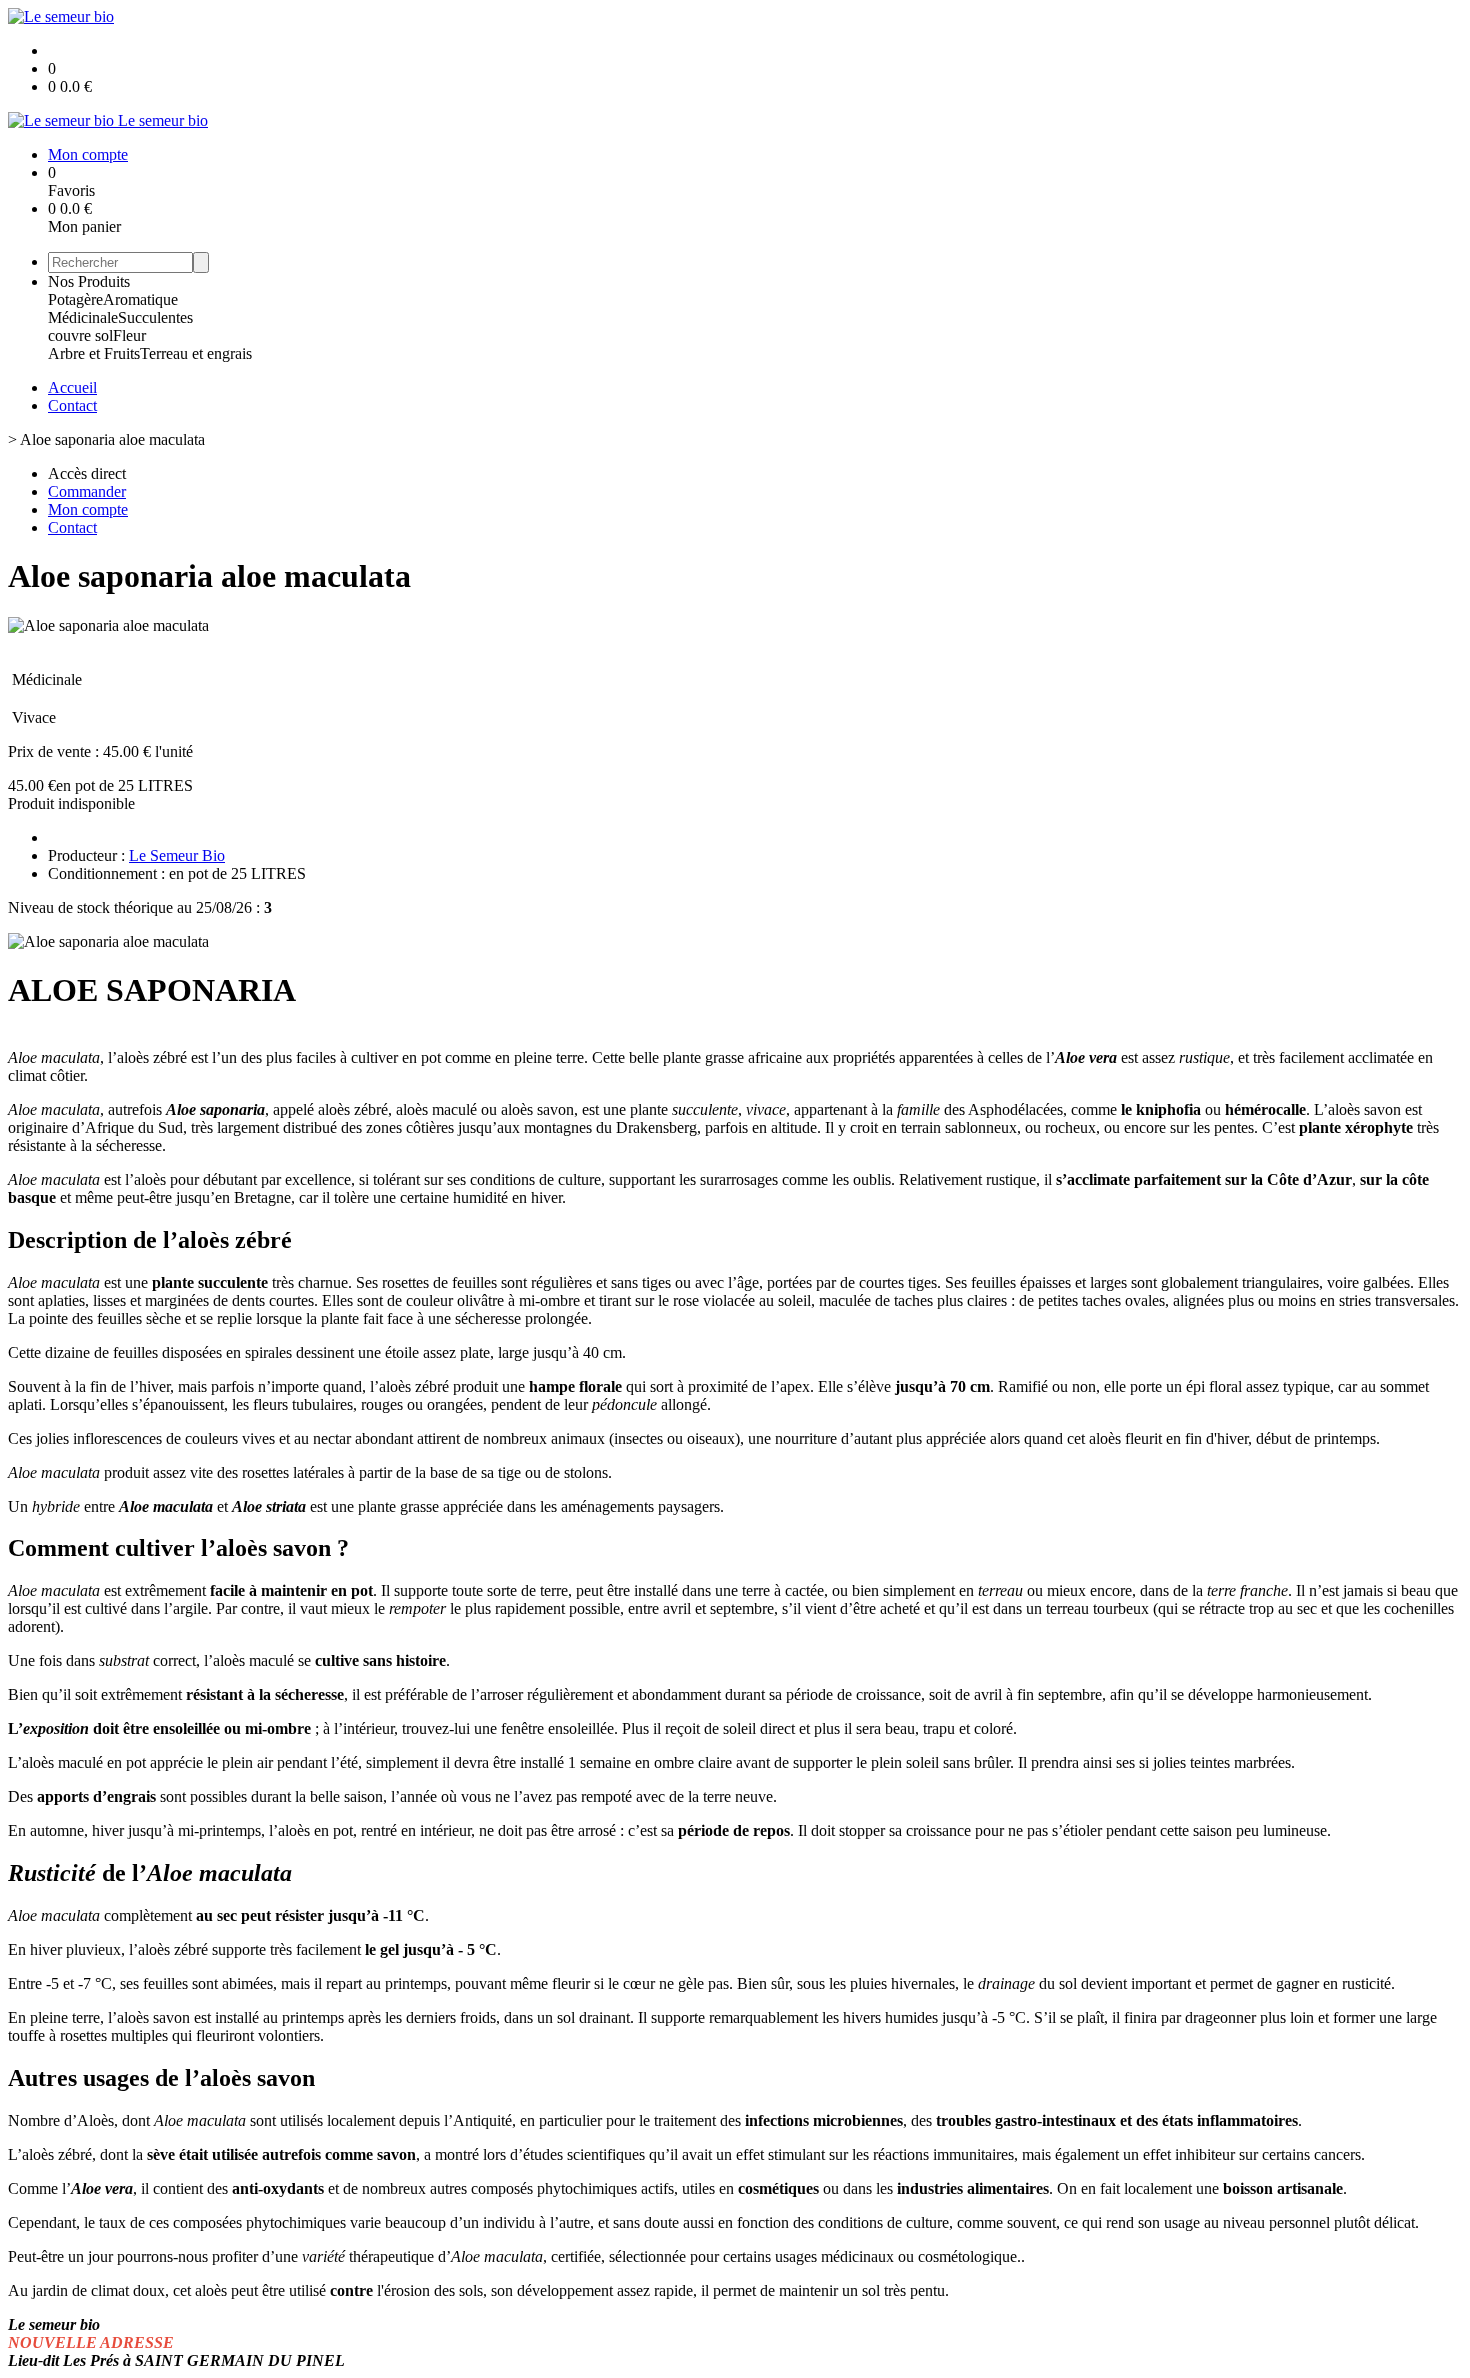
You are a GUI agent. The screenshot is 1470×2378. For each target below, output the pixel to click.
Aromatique (140, 299)
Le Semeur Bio (177, 855)
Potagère (75, 299)
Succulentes (155, 317)
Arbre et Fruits (94, 353)
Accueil (72, 387)
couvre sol (80, 335)
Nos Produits (89, 281)
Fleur (129, 335)
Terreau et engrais (196, 353)
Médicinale (83, 317)
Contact (72, 405)
